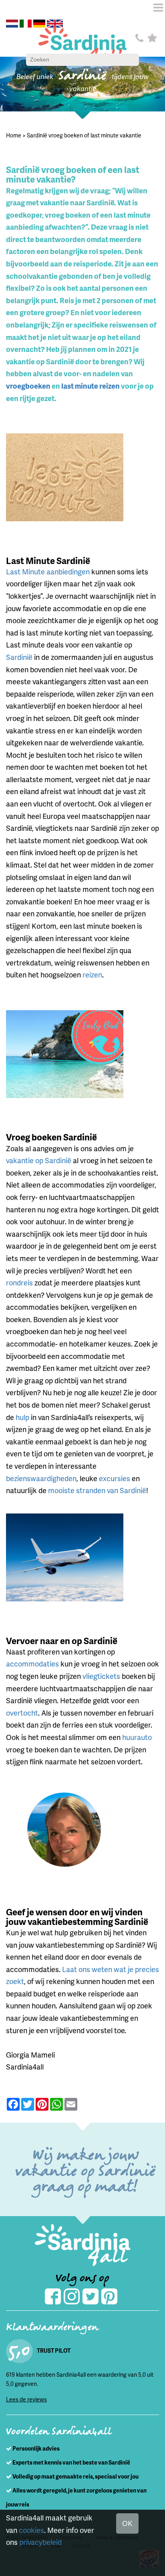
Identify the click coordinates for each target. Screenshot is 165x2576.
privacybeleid (40, 2542)
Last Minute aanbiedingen (48, 571)
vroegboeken (28, 386)
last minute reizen (91, 386)
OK (127, 2523)
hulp (23, 1417)
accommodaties (33, 1663)
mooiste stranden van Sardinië (97, 1490)
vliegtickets (101, 1676)
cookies (31, 2530)
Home (14, 135)
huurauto (137, 1737)
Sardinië (20, 657)
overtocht (22, 1713)
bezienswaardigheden (41, 1478)
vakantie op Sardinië (39, 1160)
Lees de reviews (26, 2399)
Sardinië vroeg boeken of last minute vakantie (84, 135)
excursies (115, 1478)
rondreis (19, 1282)
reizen (92, 974)
